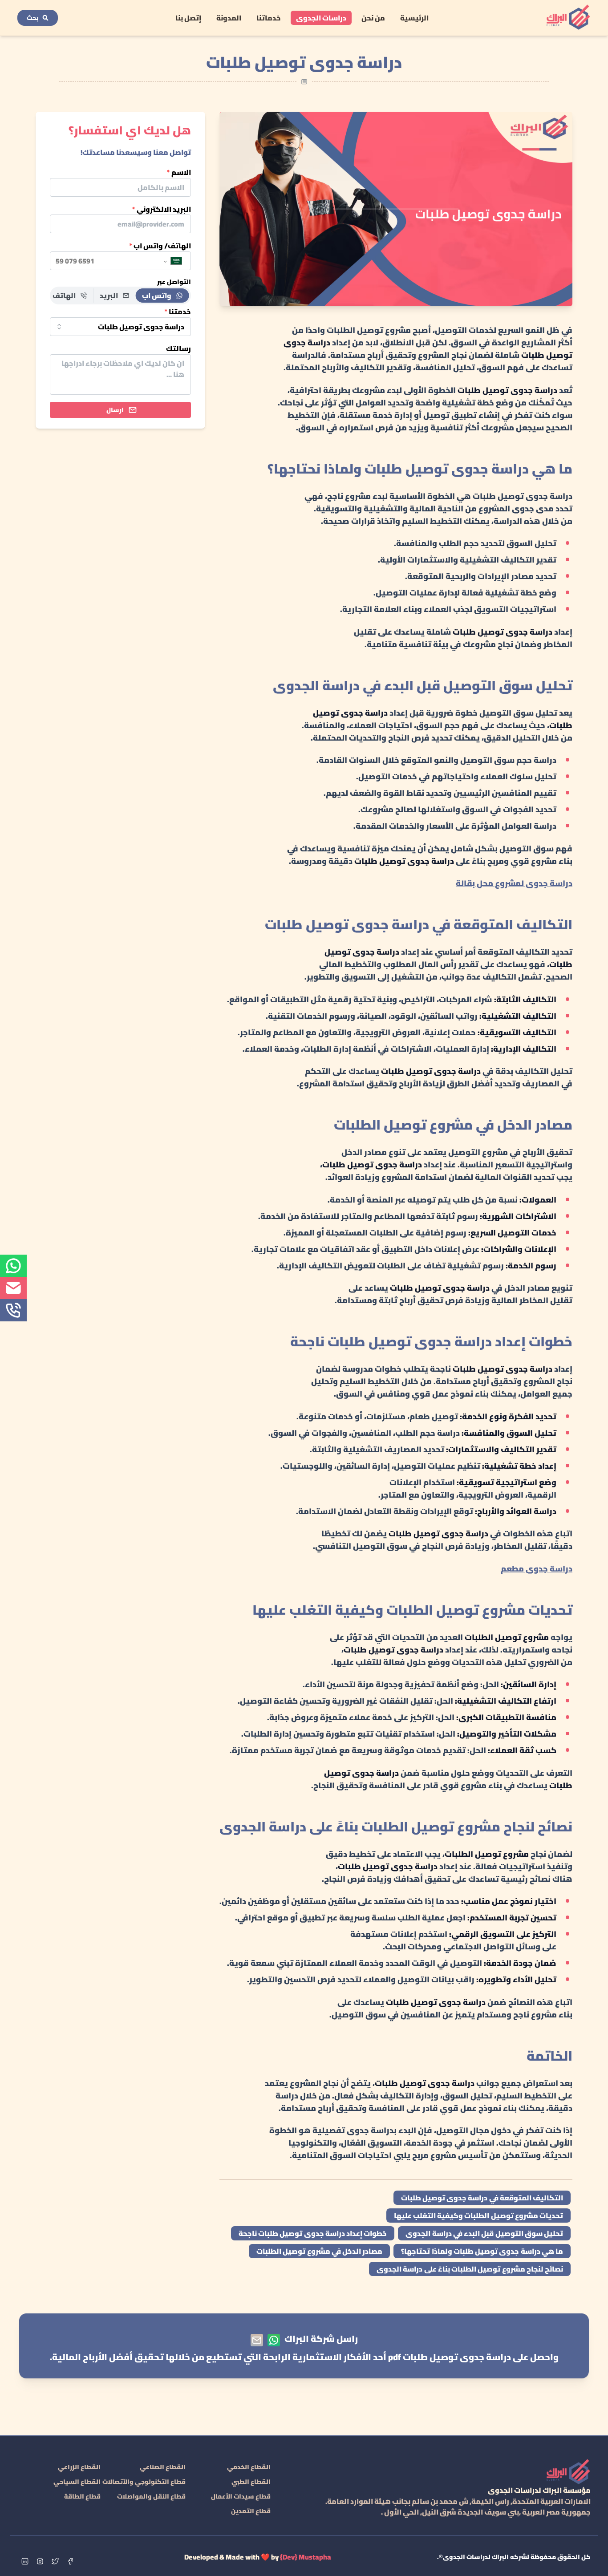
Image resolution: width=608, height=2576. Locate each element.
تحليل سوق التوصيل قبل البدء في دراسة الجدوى (484, 2233)
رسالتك (178, 349)
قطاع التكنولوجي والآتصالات (144, 2482)
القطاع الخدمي (249, 2467)
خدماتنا (269, 18)
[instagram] (40, 2561)
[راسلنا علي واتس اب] (274, 2340)
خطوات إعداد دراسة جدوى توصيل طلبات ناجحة (313, 2233)
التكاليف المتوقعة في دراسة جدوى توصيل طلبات (482, 2198)
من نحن (373, 18)
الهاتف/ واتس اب (160, 246)
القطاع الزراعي (79, 2467)
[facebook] (70, 2561)
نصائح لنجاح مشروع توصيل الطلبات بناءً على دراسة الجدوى (470, 2269)
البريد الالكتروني (162, 209)
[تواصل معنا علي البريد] (257, 2340)
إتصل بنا (188, 18)
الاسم (179, 172)
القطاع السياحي (77, 2482)
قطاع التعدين (251, 2511)
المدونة (229, 18)
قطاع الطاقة (82, 2496)
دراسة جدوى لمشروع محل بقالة (514, 883)
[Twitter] (55, 2561)
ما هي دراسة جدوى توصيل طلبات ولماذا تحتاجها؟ (482, 2251)
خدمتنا (178, 312)
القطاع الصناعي (163, 2467)
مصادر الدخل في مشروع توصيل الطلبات (319, 2251)
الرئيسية (414, 18)
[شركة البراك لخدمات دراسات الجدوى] (568, 18)
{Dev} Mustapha (306, 2557)
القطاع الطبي (251, 2482)
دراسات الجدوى (321, 18)
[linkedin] (25, 2561)
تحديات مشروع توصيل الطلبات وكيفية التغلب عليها (479, 2216)
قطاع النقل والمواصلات (151, 2496)
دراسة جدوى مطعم (537, 1569)
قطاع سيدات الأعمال (241, 2496)
